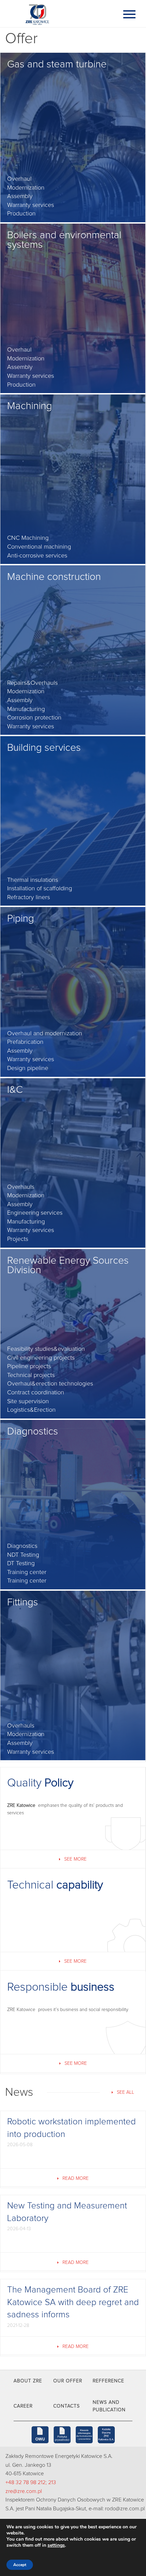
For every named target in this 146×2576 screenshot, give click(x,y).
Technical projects (31, 1375)
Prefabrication (25, 1042)
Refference (108, 2381)
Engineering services (35, 1213)
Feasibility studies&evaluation (46, 1349)
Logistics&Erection (31, 1410)
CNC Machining (28, 538)
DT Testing (21, 1564)
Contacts (67, 2406)
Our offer (68, 2381)
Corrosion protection (34, 718)
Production (21, 214)
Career (23, 2406)
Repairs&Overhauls (32, 683)
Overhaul (19, 179)
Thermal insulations (33, 880)
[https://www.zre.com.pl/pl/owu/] (40, 2435)
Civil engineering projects (41, 1358)
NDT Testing (23, 1555)
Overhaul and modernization (45, 1034)
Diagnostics (22, 1546)
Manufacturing (26, 709)
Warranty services (31, 205)
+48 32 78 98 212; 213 (31, 2482)
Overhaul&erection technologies (50, 1384)
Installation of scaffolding (40, 889)
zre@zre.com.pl (24, 2491)
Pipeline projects (29, 1366)
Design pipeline (28, 1068)
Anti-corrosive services (37, 556)
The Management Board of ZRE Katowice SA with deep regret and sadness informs (73, 2302)
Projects (18, 1239)
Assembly (20, 196)
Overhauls (21, 1187)
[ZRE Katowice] (59, 14)
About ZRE (28, 2381)
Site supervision (28, 1402)
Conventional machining (39, 547)
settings (56, 2545)
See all (125, 2092)
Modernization (26, 188)
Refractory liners (29, 897)
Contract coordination (36, 1393)
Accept (20, 2565)
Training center (27, 1572)
